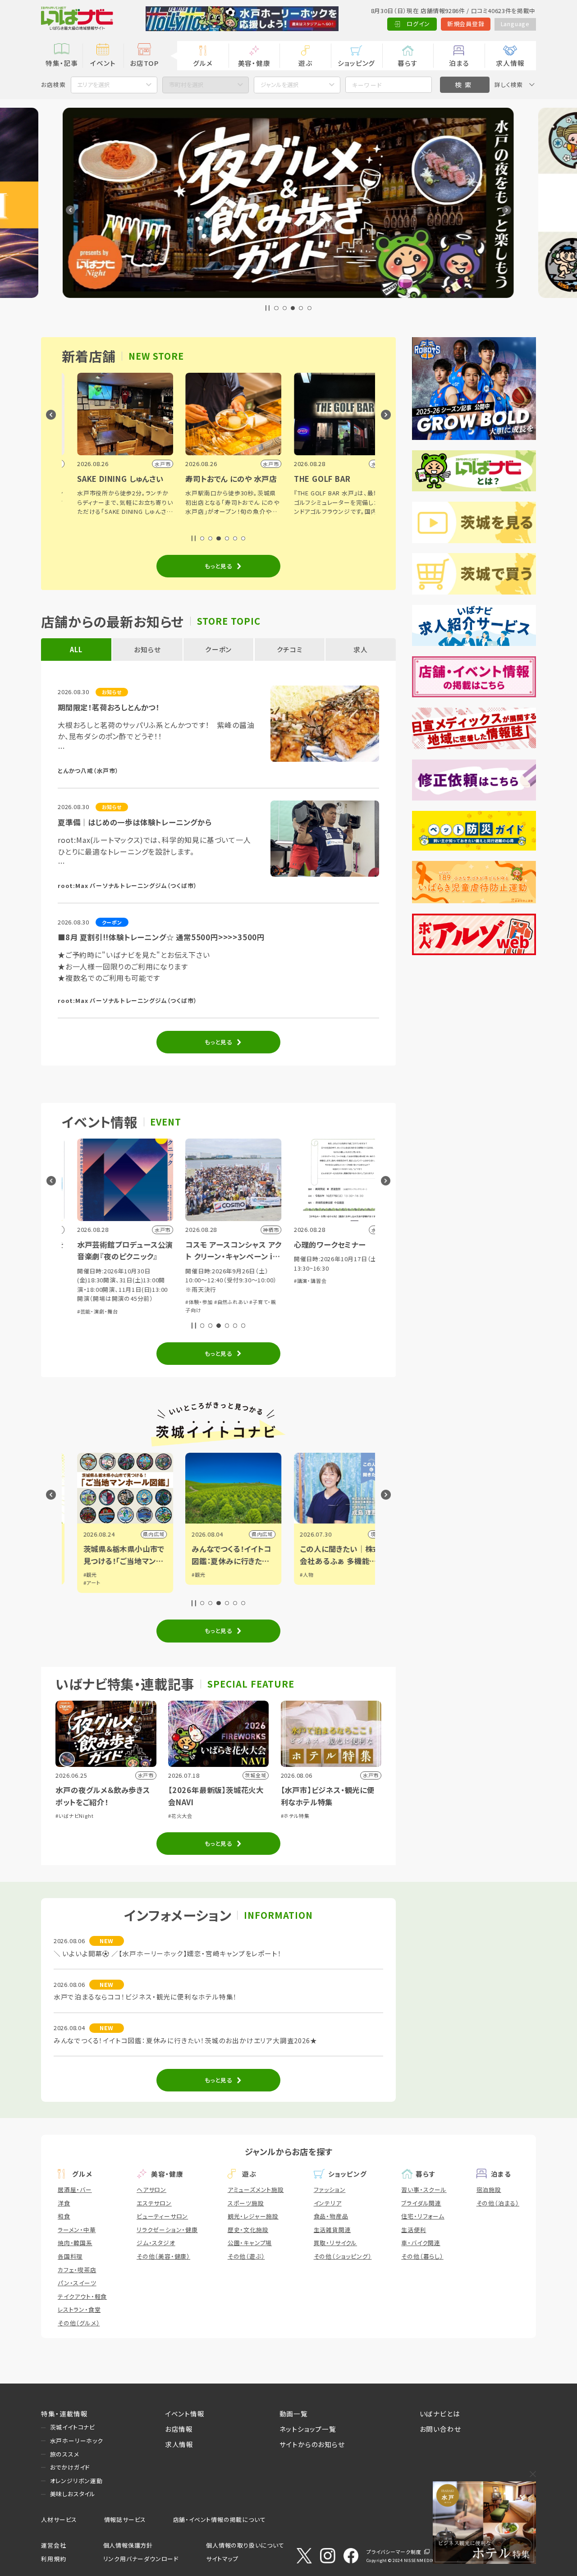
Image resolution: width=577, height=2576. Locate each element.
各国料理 (70, 2256)
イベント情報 (185, 2414)
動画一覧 (294, 2414)
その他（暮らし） (422, 2256)
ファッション (330, 2189)
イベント (103, 63)
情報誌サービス (125, 2519)
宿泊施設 (489, 2189)
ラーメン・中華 (77, 2230)
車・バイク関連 (421, 2243)
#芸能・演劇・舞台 (83, 1311)
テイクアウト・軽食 (82, 2296)
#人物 (292, 1574)
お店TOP (144, 63)
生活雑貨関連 (332, 2230)
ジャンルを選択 (280, 85)
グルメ (203, 63)
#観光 (75, 1574)
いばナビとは (440, 2414)
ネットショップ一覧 (308, 2429)
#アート (77, 1583)
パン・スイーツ (77, 2283)
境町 (361, 1534)
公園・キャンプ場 (250, 2243)
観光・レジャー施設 (253, 2216)
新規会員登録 (466, 24)
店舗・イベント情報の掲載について (220, 2519)
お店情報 (179, 2429)
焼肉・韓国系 (75, 2243)
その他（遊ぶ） (246, 2256)
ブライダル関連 (421, 2203)
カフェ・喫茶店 (77, 2270)
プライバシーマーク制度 (394, 2552)
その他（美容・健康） (163, 2256)
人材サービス (59, 2519)
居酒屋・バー (75, 2189)
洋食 (64, 2203)
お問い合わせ (440, 2429)
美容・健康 (254, 63)
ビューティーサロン (162, 2216)
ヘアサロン (151, 2189)
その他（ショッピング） (343, 2256)
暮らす (408, 63)
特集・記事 (62, 63)
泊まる (459, 63)
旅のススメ (65, 2454)
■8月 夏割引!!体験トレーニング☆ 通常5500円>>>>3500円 (161, 937)
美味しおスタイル (73, 2494)
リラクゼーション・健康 (167, 2230)
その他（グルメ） (79, 2323)
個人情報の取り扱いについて (245, 2545)
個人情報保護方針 (128, 2545)
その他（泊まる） (498, 2203)
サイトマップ (222, 2559)
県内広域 (139, 1534)
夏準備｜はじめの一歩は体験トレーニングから (135, 822)
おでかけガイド (70, 2467)
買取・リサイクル (335, 2243)
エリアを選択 (94, 85)
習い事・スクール (424, 2189)
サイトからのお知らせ (312, 2444)
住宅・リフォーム (423, 2216)
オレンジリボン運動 (76, 2481)
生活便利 (414, 2230)
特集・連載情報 (64, 2414)
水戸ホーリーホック (77, 2441)
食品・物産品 (331, 2216)
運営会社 (53, 2545)
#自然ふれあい (216, 1302)
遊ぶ (305, 63)
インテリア (328, 2203)
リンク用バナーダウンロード (141, 2559)
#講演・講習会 (295, 1281)
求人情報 (510, 63)
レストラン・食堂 (79, 2309)
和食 (64, 2216)
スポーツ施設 (246, 2203)
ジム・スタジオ (156, 2243)
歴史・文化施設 (248, 2230)
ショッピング (356, 63)
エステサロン (154, 2203)
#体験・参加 (184, 1302)
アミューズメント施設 (256, 2189)
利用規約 (53, 2559)
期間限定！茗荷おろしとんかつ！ (109, 707)
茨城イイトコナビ (73, 2427)
